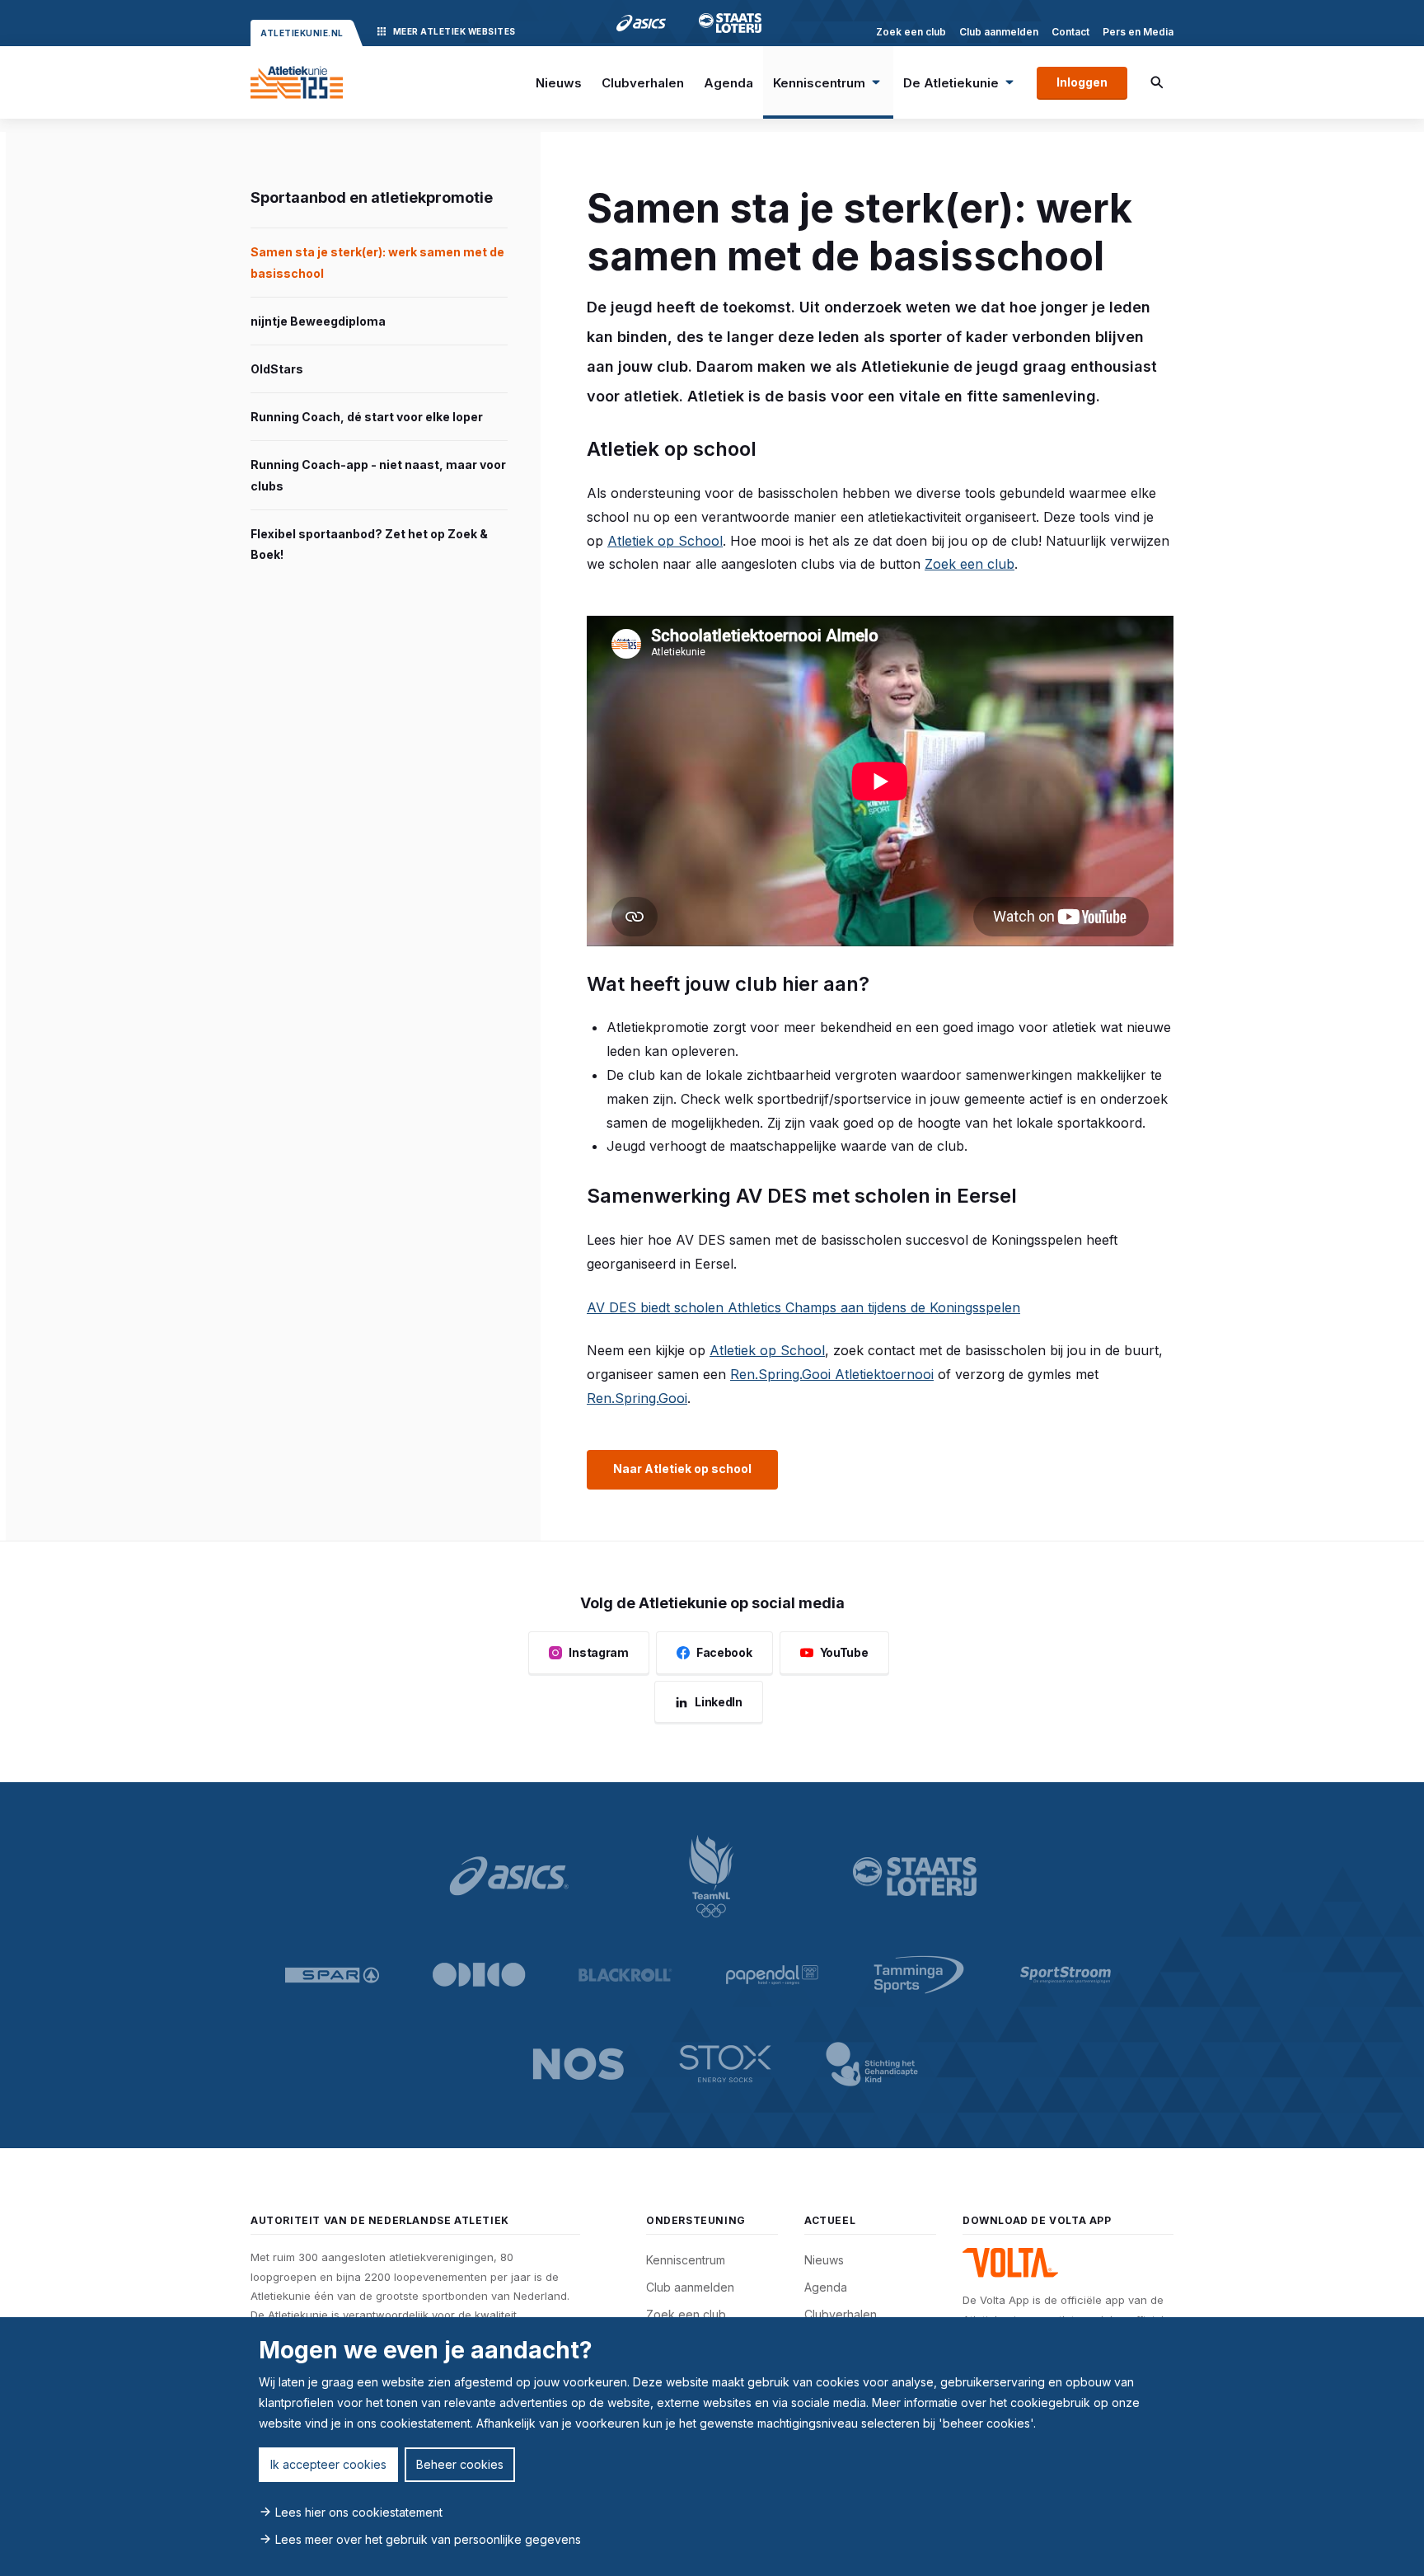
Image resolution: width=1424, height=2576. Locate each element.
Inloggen (1082, 82)
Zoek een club (911, 32)
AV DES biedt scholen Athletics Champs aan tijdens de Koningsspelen (803, 1307)
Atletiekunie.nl (302, 33)
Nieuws (559, 83)
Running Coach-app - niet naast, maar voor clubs (378, 475)
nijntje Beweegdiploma (318, 321)
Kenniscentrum (819, 83)
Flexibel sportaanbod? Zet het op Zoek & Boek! (369, 544)
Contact (1070, 32)
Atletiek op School (665, 541)
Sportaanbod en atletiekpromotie (372, 197)
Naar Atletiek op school (682, 1469)
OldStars (277, 369)
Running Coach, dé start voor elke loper (367, 417)
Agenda (728, 83)
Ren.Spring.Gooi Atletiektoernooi (832, 1374)
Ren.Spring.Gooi (637, 1398)
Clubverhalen (643, 83)
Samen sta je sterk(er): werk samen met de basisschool (377, 262)
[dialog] (712, 2447)
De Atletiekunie (951, 83)
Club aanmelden (999, 32)
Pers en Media (1138, 32)
